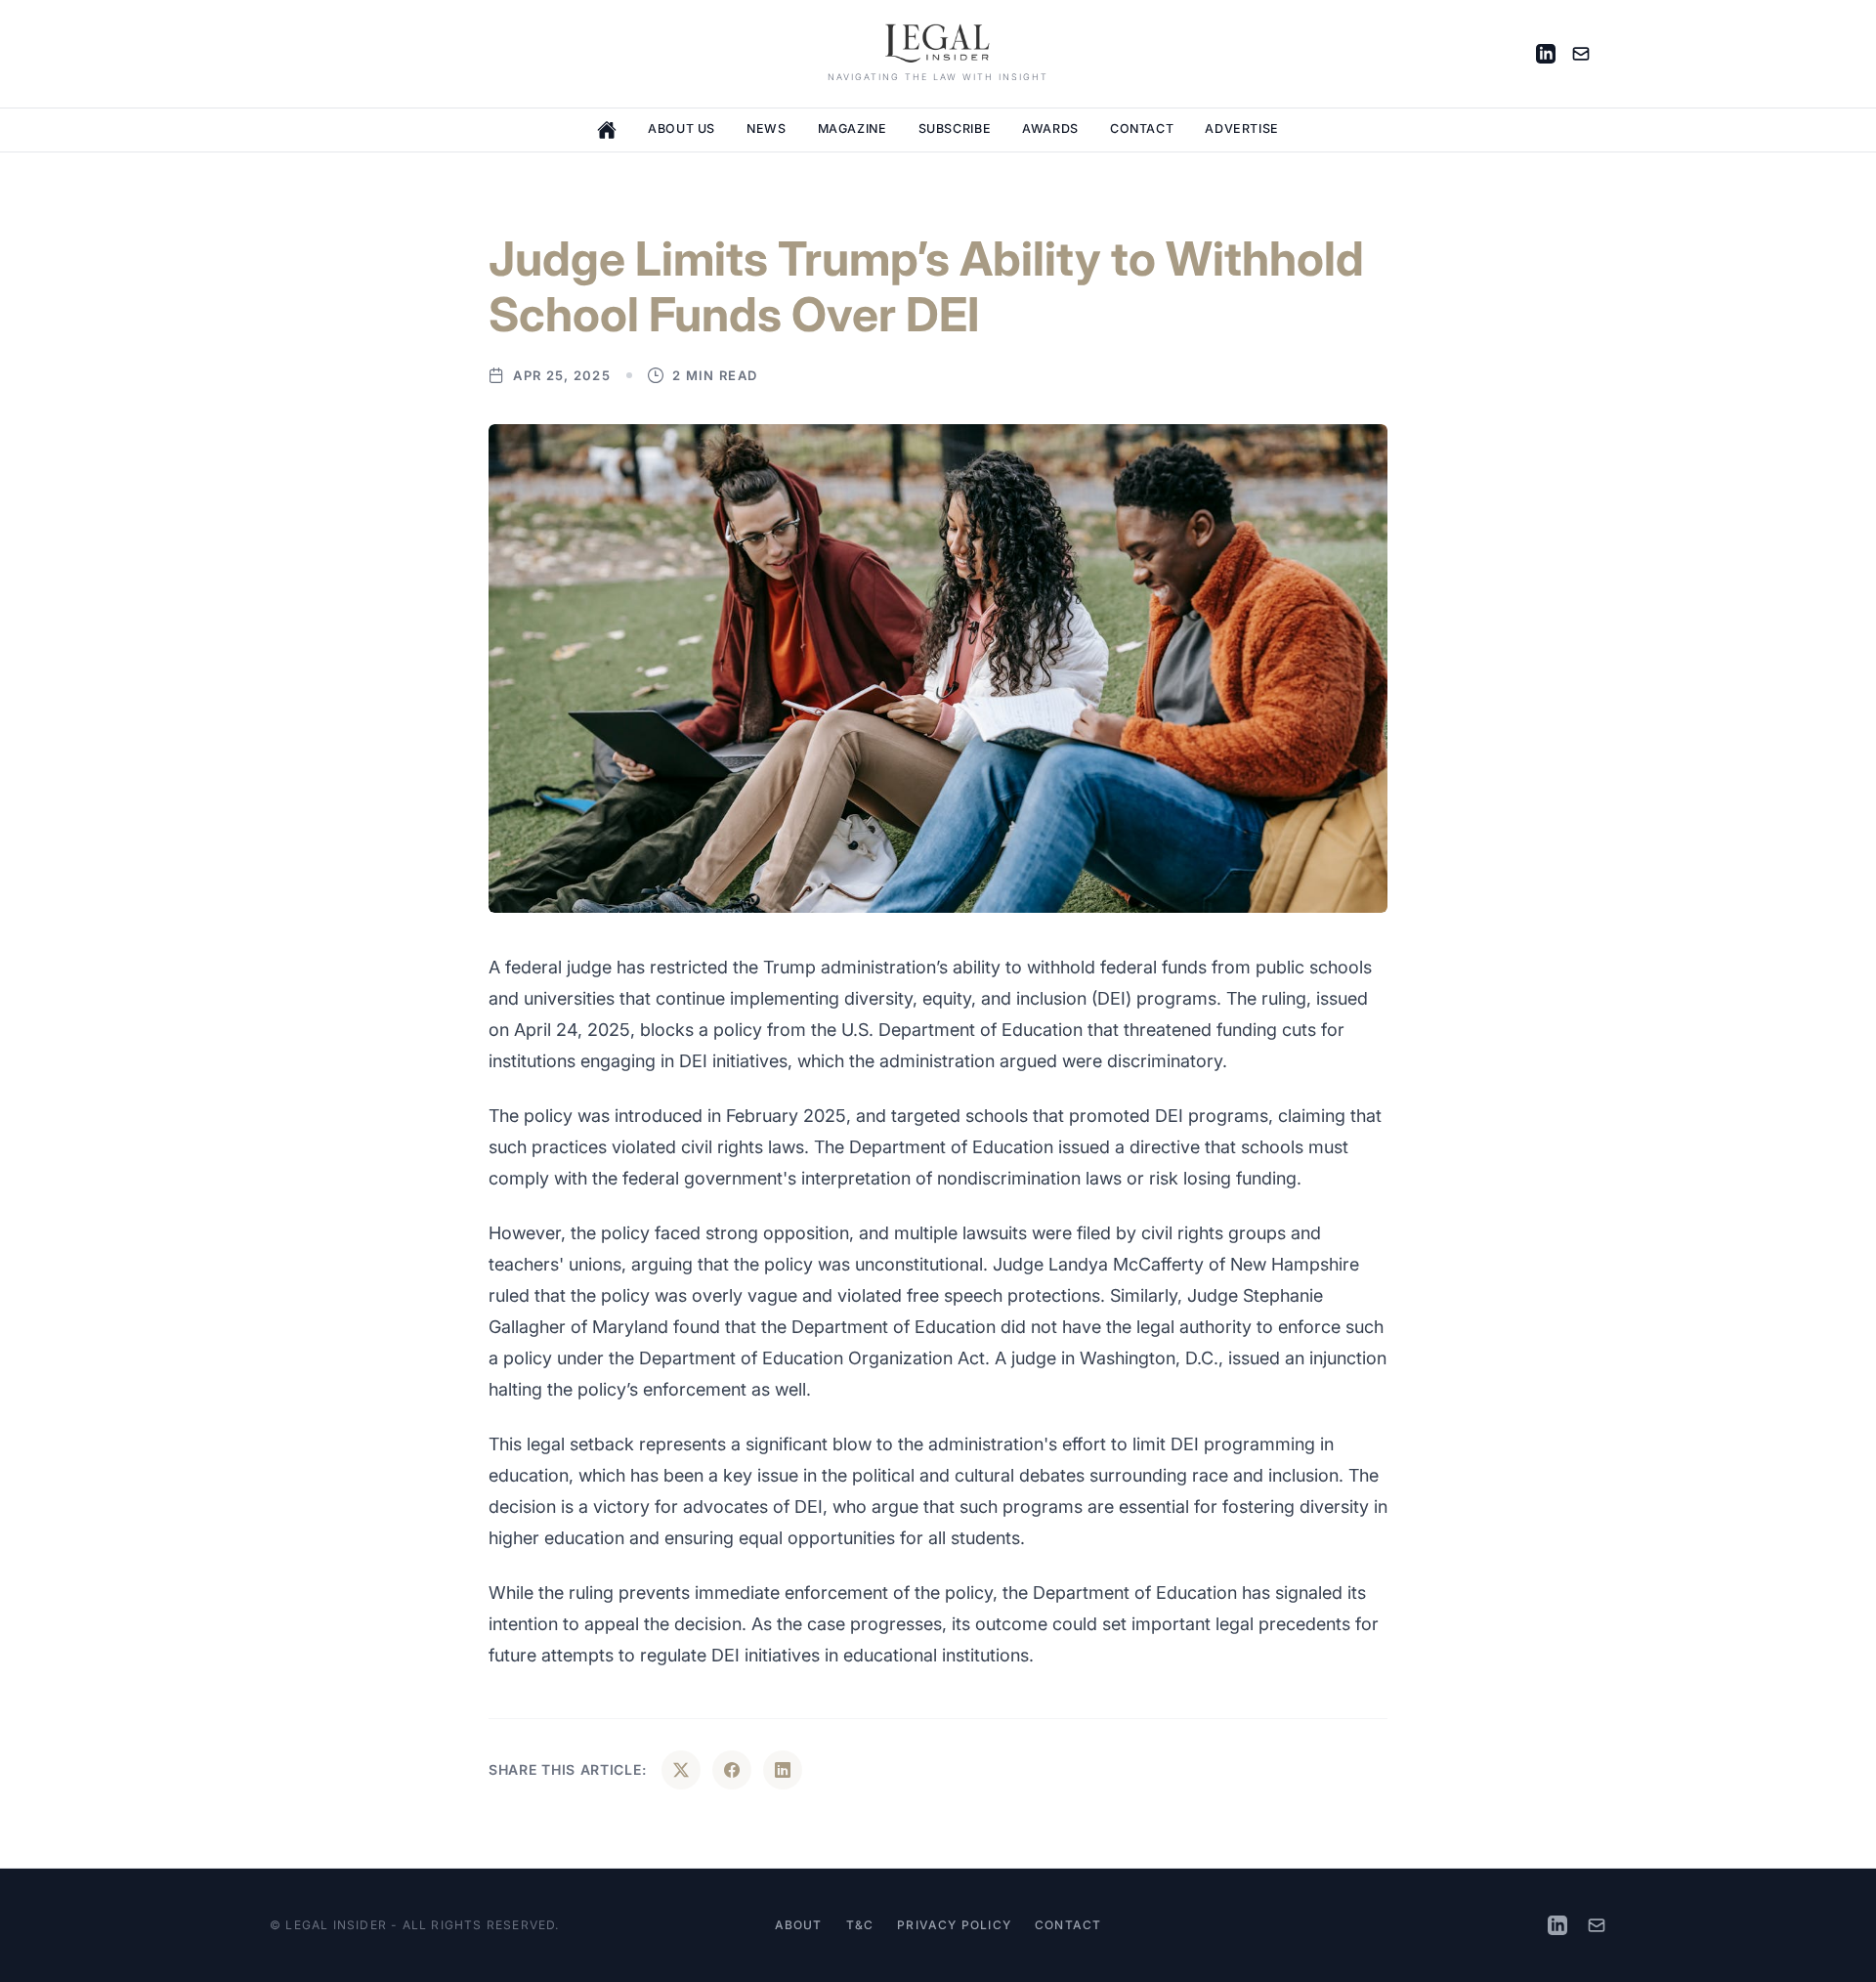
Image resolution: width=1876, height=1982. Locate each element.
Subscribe (955, 129)
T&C (860, 1925)
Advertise (1242, 129)
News (767, 129)
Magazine (853, 129)
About (799, 1925)
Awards (1050, 129)
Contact (1142, 129)
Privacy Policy (954, 1925)
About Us (682, 129)
